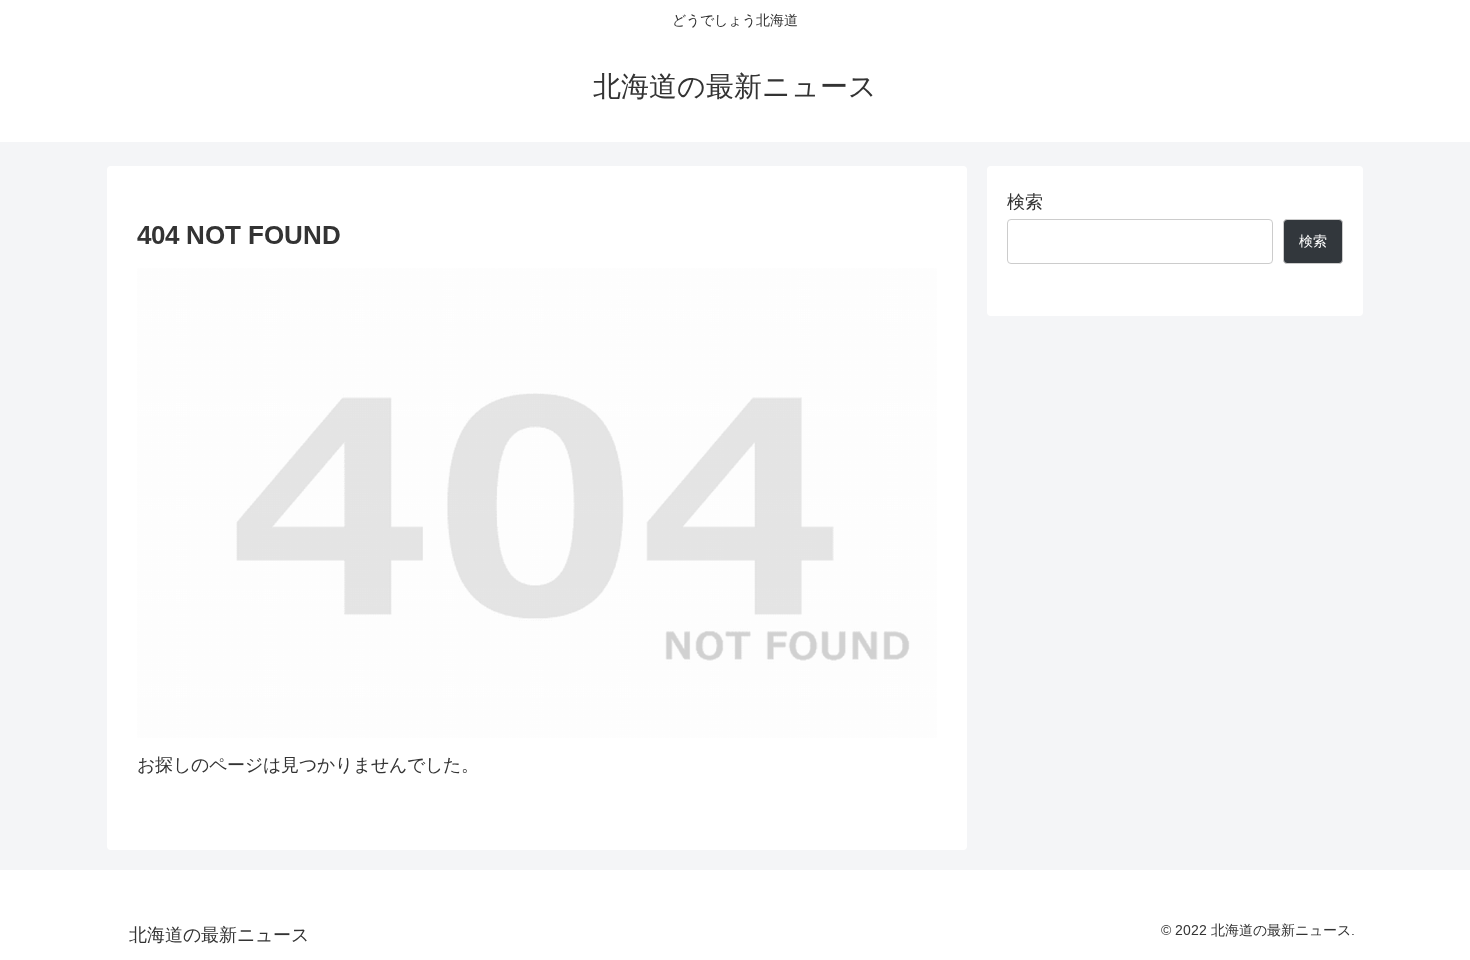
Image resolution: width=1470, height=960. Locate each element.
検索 (1025, 202)
